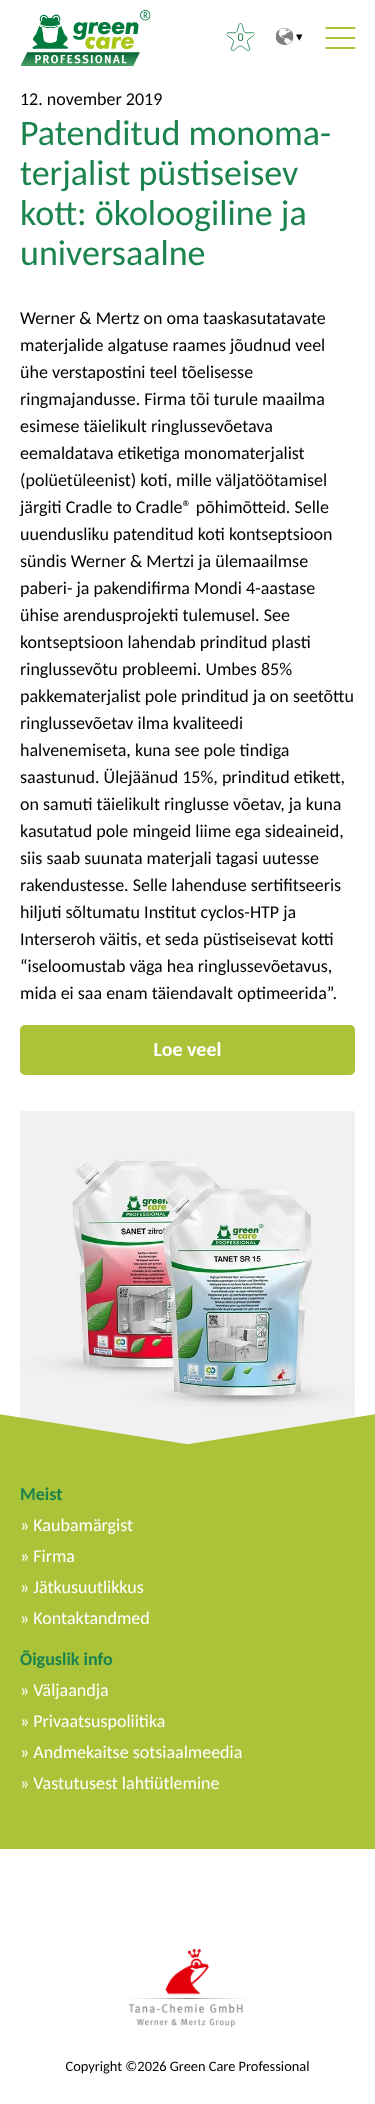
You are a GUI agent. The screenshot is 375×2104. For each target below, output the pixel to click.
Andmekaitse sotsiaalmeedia (137, 1752)
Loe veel (188, 1050)
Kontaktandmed (91, 1618)
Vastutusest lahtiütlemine (126, 1783)
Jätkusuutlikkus (88, 1587)
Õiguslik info (66, 1659)
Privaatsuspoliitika (99, 1721)
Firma (54, 1556)
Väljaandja (70, 1690)
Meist (41, 1494)
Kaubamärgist (83, 1525)
